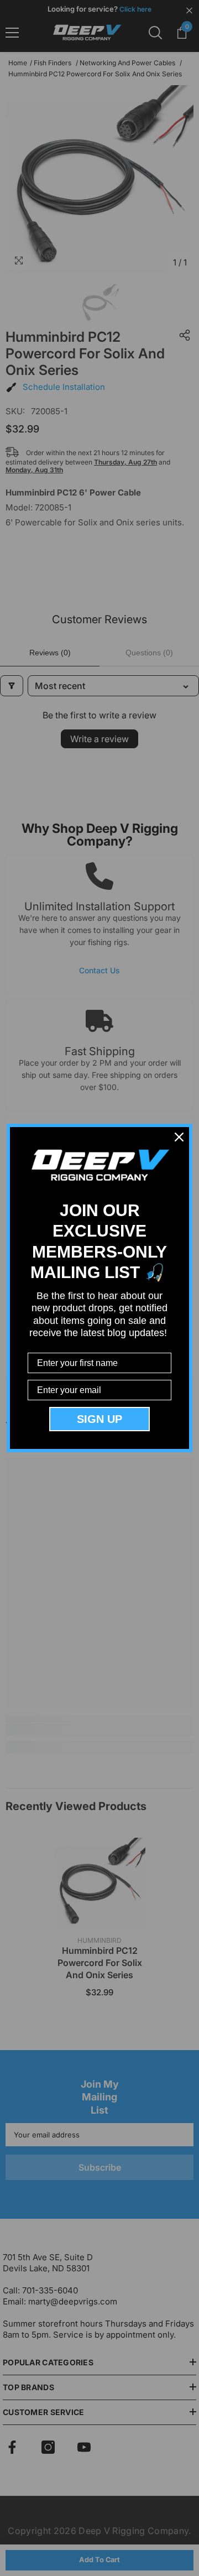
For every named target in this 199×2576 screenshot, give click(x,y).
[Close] (179, 1137)
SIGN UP (99, 1419)
